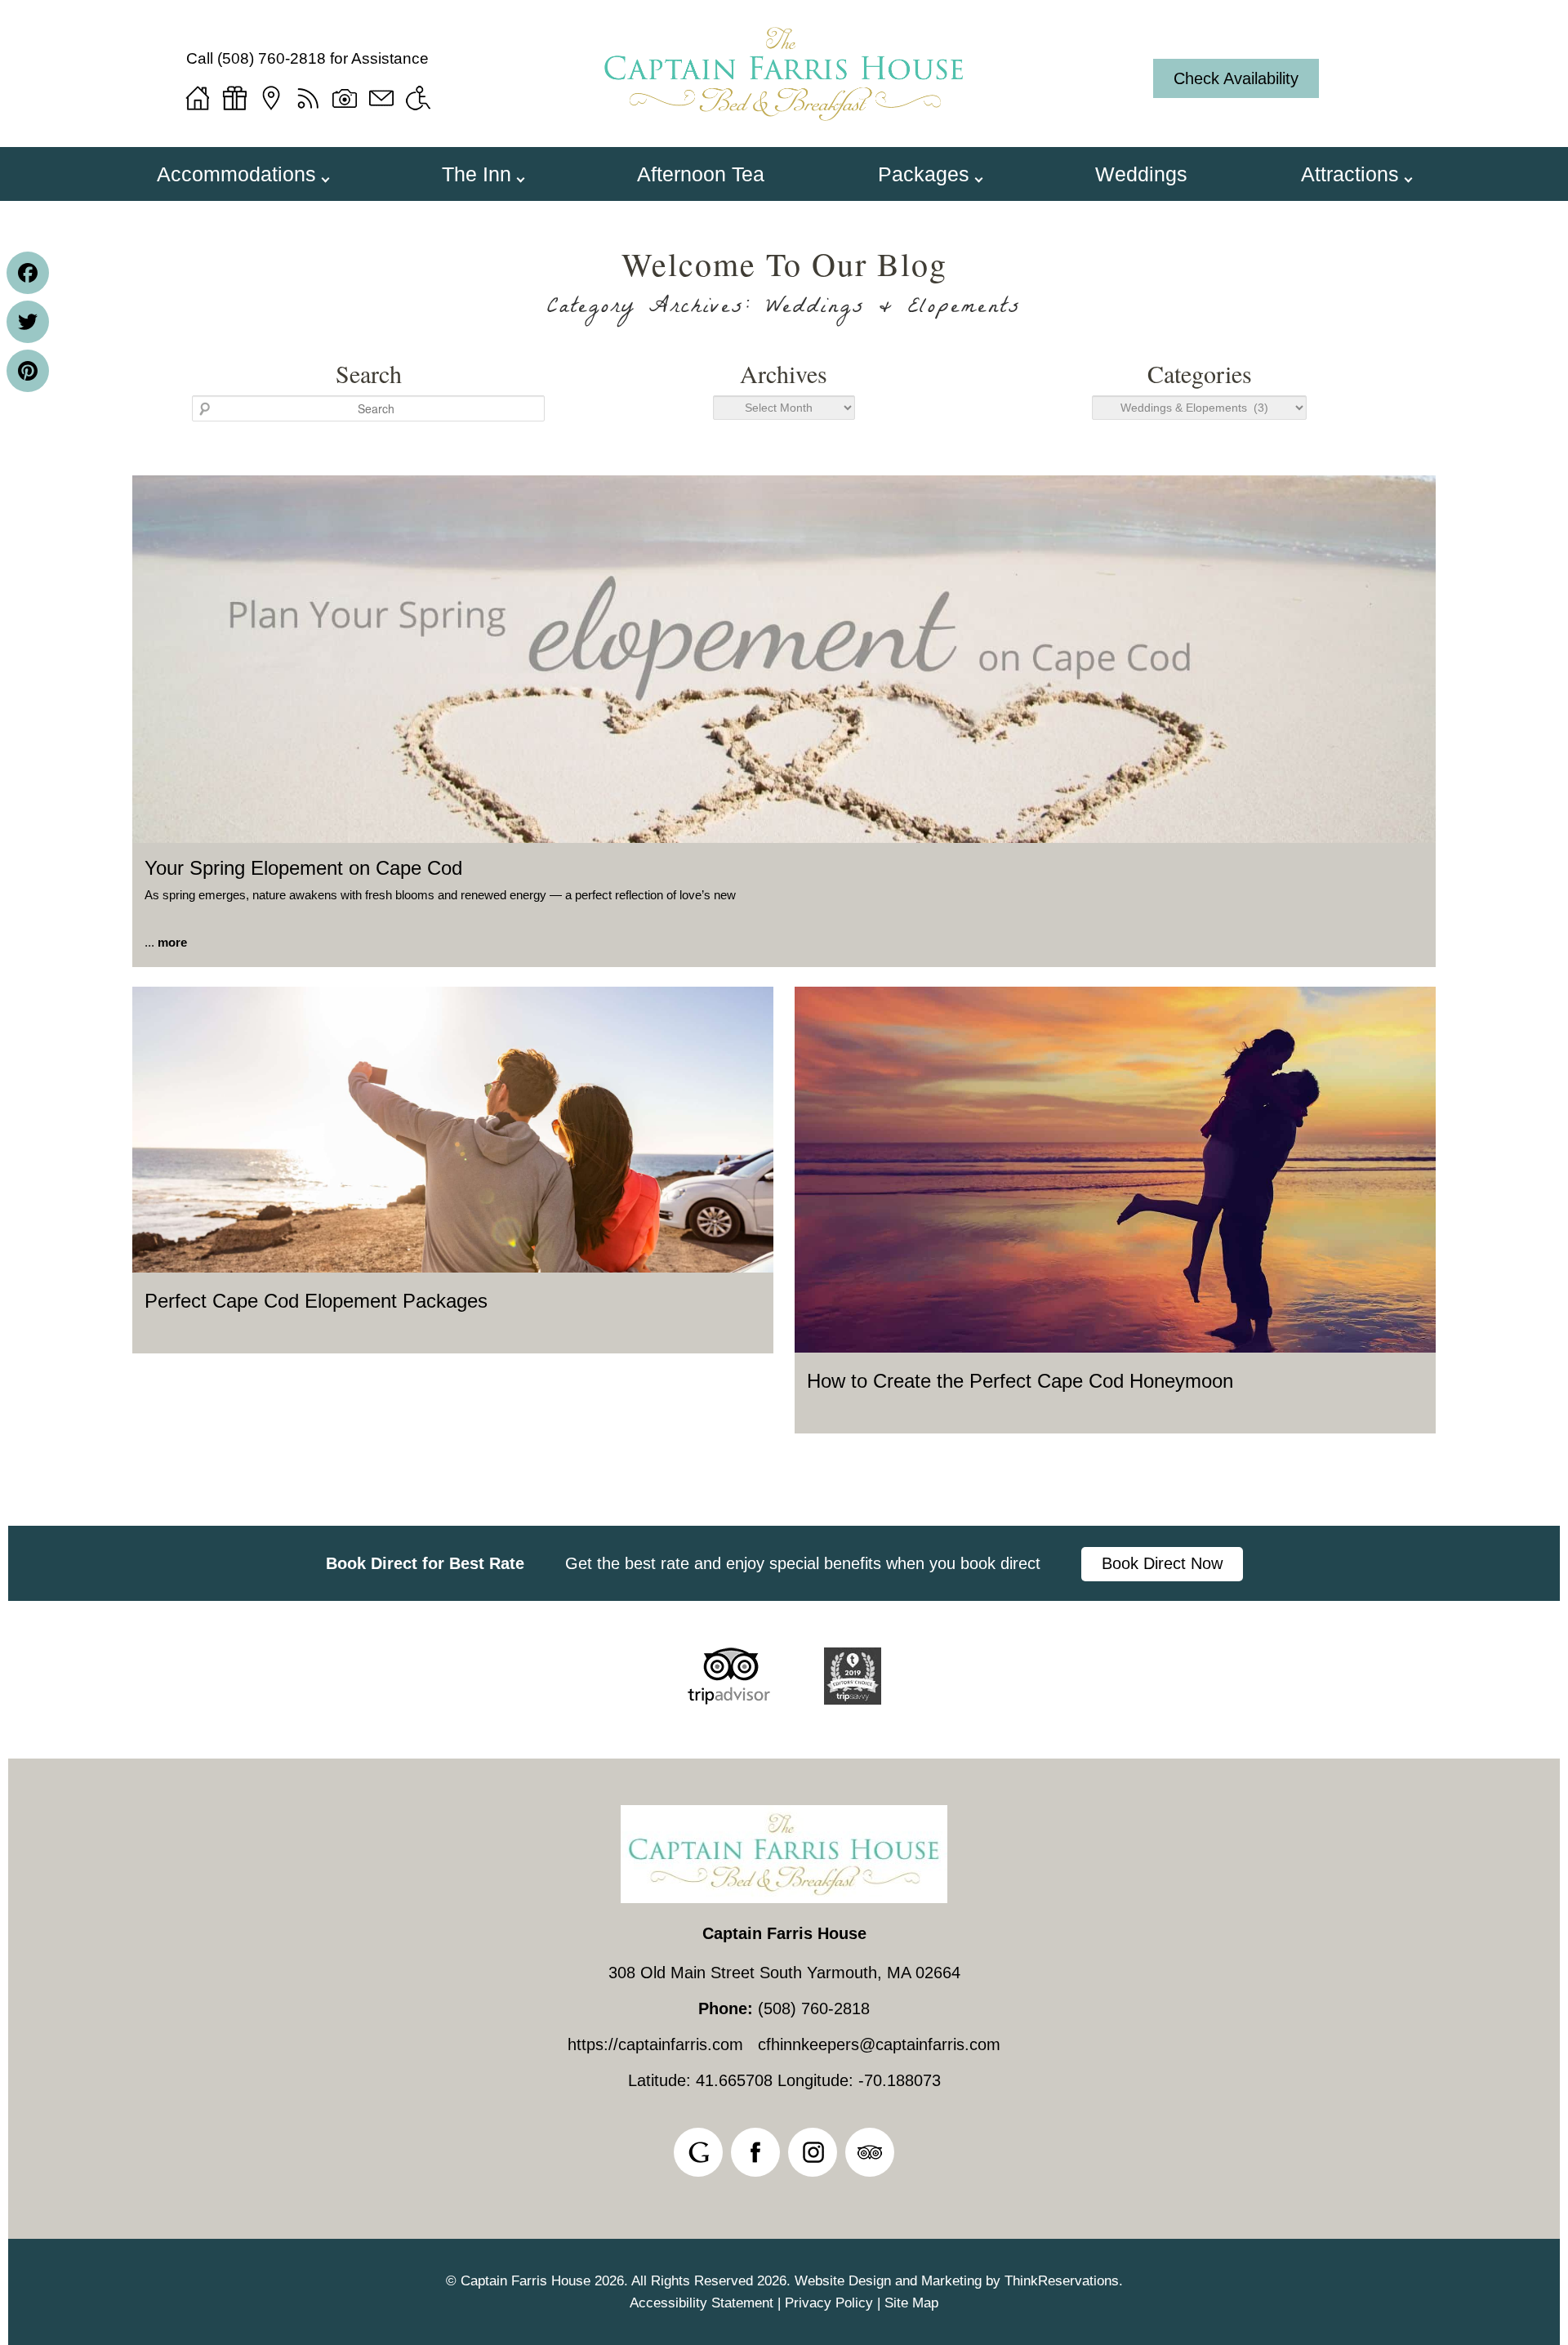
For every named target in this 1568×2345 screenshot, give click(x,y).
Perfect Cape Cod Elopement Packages (316, 1301)
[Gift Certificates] (234, 98)
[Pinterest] (28, 371)
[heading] (784, 287)
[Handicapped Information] (418, 98)
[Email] (381, 98)
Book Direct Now (1162, 1563)
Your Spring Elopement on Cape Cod (303, 868)
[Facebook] (28, 273)
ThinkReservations (1062, 2281)
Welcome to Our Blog (784, 264)
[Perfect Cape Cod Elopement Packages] (453, 1268)
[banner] (784, 1563)
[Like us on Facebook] (755, 2152)
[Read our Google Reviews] (698, 2152)
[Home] (198, 98)
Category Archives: (784, 309)
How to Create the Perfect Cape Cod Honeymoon (1020, 1381)
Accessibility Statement (702, 2303)
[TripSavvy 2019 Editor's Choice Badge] (853, 1699)
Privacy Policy (829, 2303)
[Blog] (308, 98)
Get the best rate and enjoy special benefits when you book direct (803, 1563)
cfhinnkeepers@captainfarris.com (879, 2044)
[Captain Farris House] (784, 129)
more (172, 942)
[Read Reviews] (870, 2152)
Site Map (911, 2303)
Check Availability (1236, 78)
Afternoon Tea (701, 174)
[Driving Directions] (271, 98)
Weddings (1141, 174)
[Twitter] (28, 322)
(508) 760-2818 (272, 58)
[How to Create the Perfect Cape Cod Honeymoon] (1115, 1348)
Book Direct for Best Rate (425, 1563)
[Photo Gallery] (345, 98)
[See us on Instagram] (813, 2152)
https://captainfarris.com (655, 2044)
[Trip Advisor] (729, 1699)
